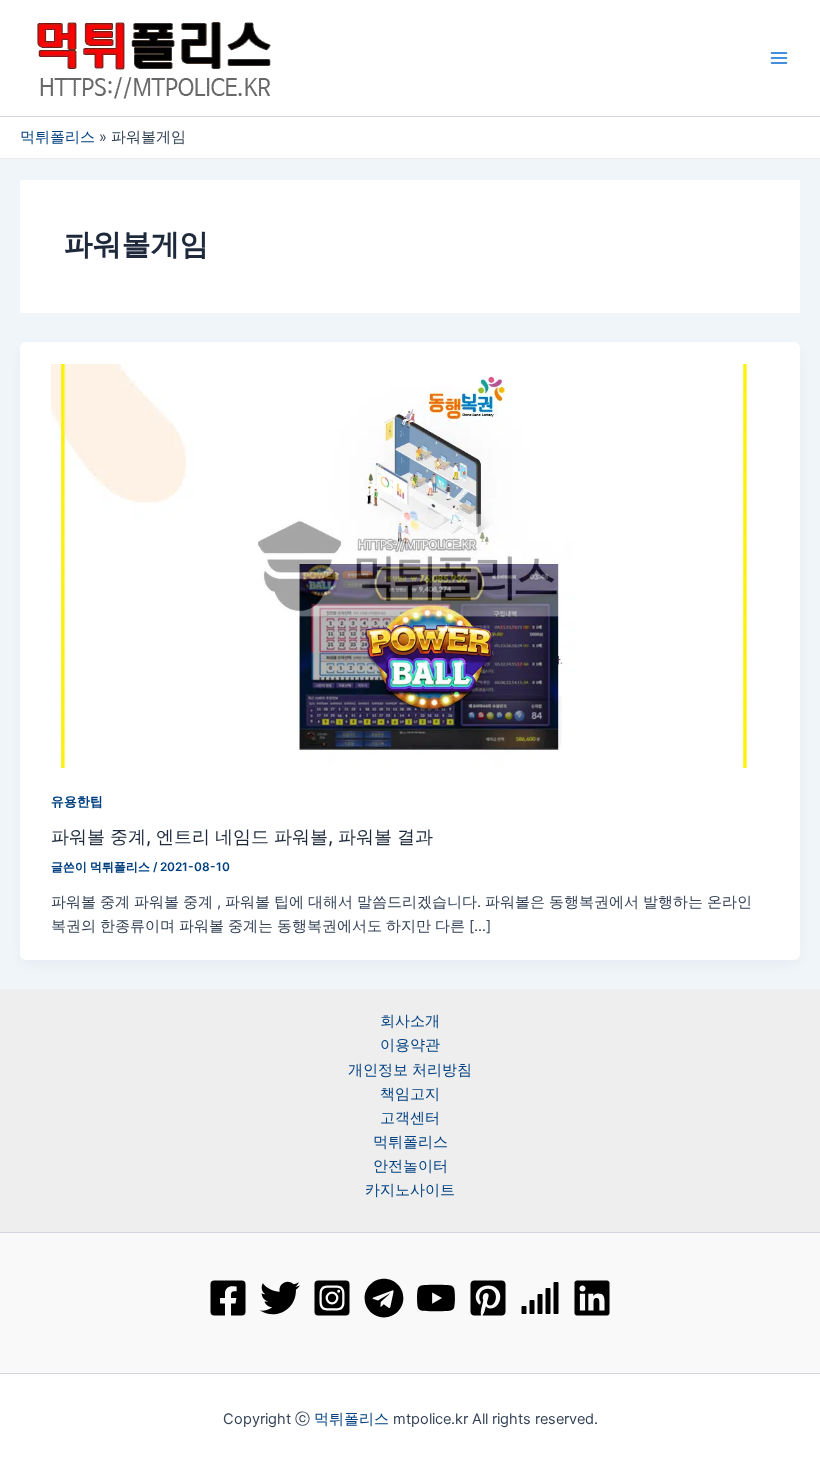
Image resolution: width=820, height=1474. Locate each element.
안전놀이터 (410, 1166)
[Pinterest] (488, 1298)
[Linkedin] (592, 1298)
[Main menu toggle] (779, 58)
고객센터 (410, 1118)
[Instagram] (332, 1298)
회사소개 (410, 1021)
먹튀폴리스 (57, 137)
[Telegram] (384, 1298)
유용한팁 (77, 801)
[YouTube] (436, 1298)
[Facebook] (228, 1298)
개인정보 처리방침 (410, 1070)
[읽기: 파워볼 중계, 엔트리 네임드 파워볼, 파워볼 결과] (410, 565)
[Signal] (540, 1298)
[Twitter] (280, 1298)
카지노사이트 (410, 1190)
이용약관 (410, 1045)
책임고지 (410, 1094)
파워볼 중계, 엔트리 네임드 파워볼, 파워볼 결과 (242, 836)
